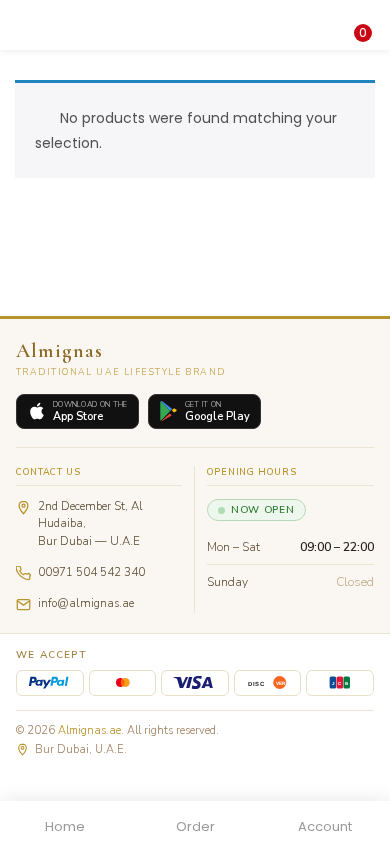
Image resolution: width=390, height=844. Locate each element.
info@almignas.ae (86, 603)
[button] (360, 13)
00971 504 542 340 (91, 572)
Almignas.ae (89, 730)
